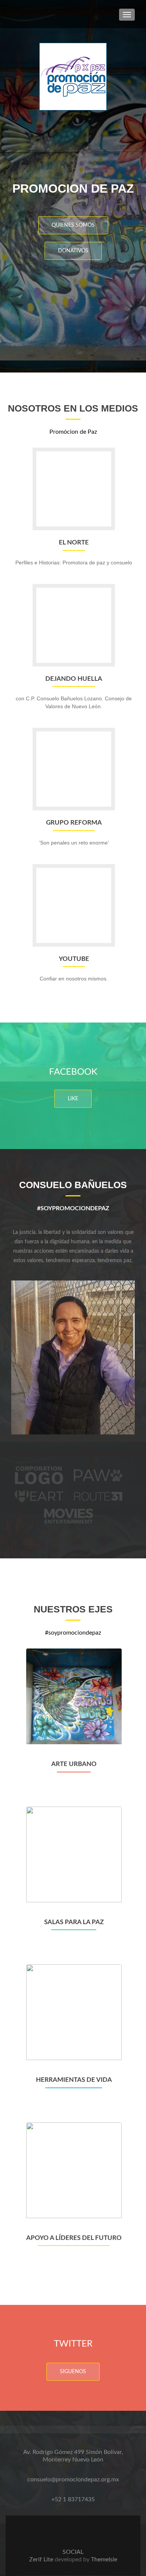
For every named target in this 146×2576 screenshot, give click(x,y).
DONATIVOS (73, 251)
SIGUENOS (73, 2372)
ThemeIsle (104, 2559)
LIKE (73, 1099)
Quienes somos (73, 225)
